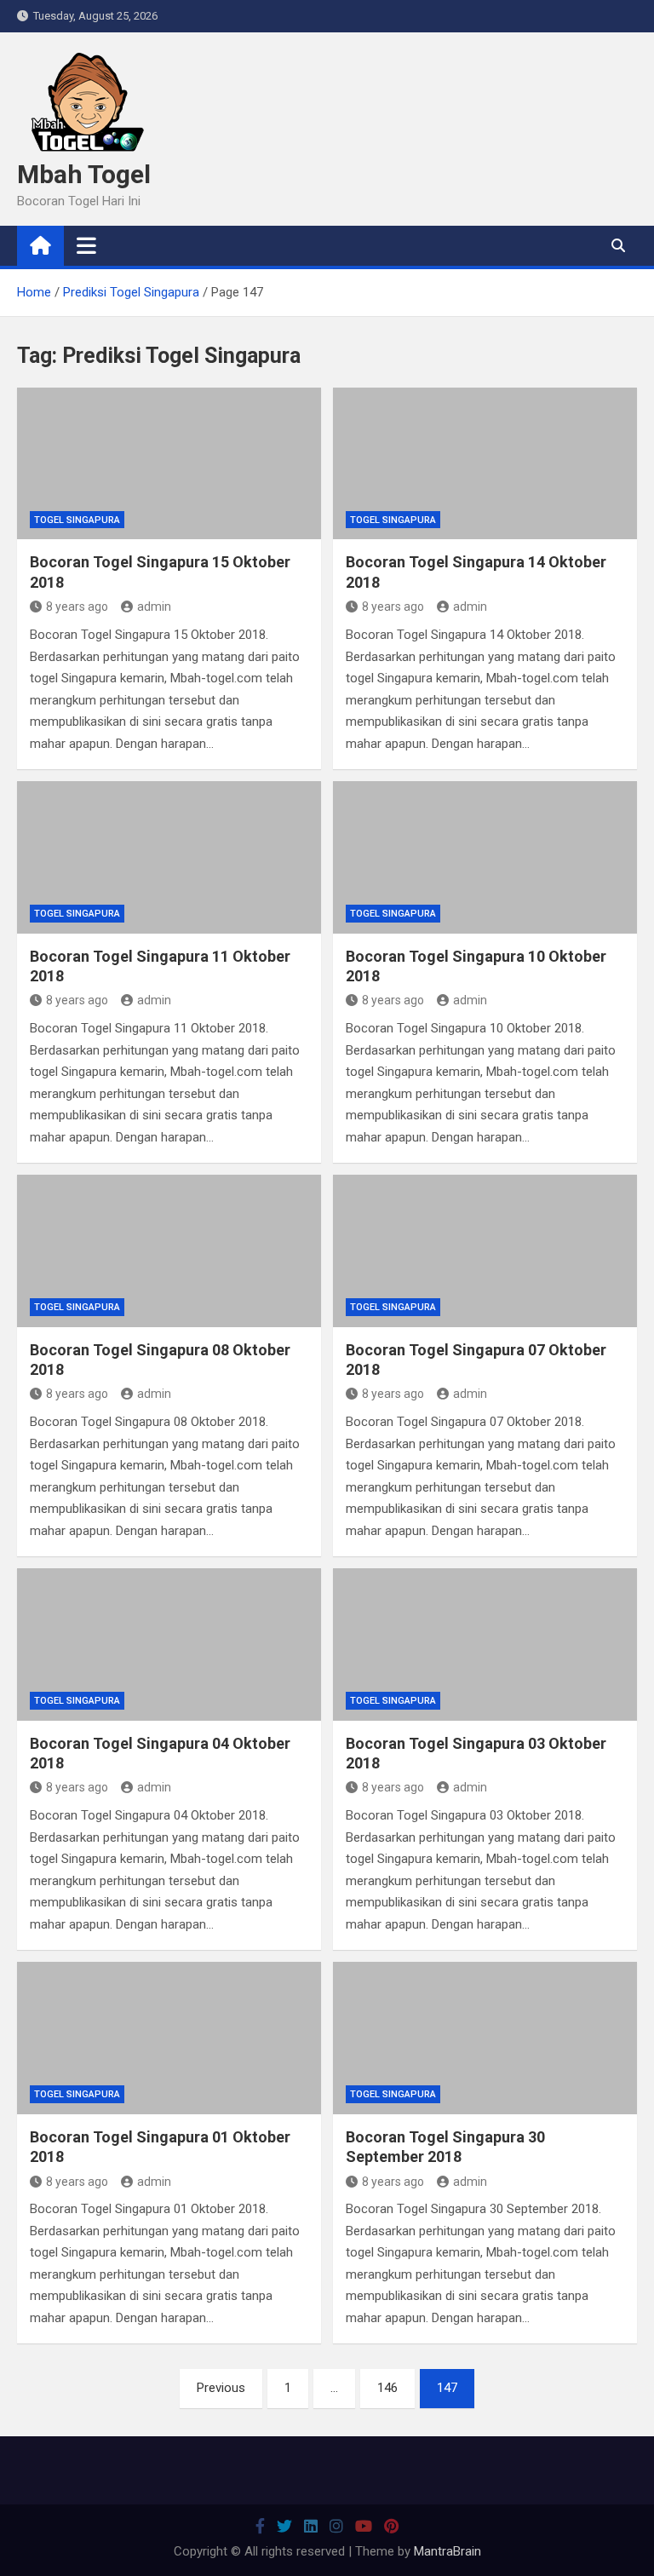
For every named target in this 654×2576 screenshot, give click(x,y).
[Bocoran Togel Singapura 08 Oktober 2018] (169, 1251)
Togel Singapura (77, 520)
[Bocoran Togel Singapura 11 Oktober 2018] (169, 857)
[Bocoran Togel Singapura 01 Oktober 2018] (169, 2038)
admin (154, 607)
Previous (221, 2388)
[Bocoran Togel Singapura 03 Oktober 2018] (485, 1644)
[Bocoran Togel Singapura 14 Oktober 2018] (485, 464)
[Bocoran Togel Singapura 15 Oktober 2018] (169, 464)
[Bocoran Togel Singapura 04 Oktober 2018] (169, 1644)
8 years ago (77, 607)
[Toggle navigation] (86, 245)
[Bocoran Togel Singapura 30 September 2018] (485, 2038)
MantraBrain (447, 2551)
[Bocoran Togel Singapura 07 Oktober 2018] (485, 1251)
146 (387, 2388)
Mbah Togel (84, 174)
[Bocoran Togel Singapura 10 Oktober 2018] (485, 857)
